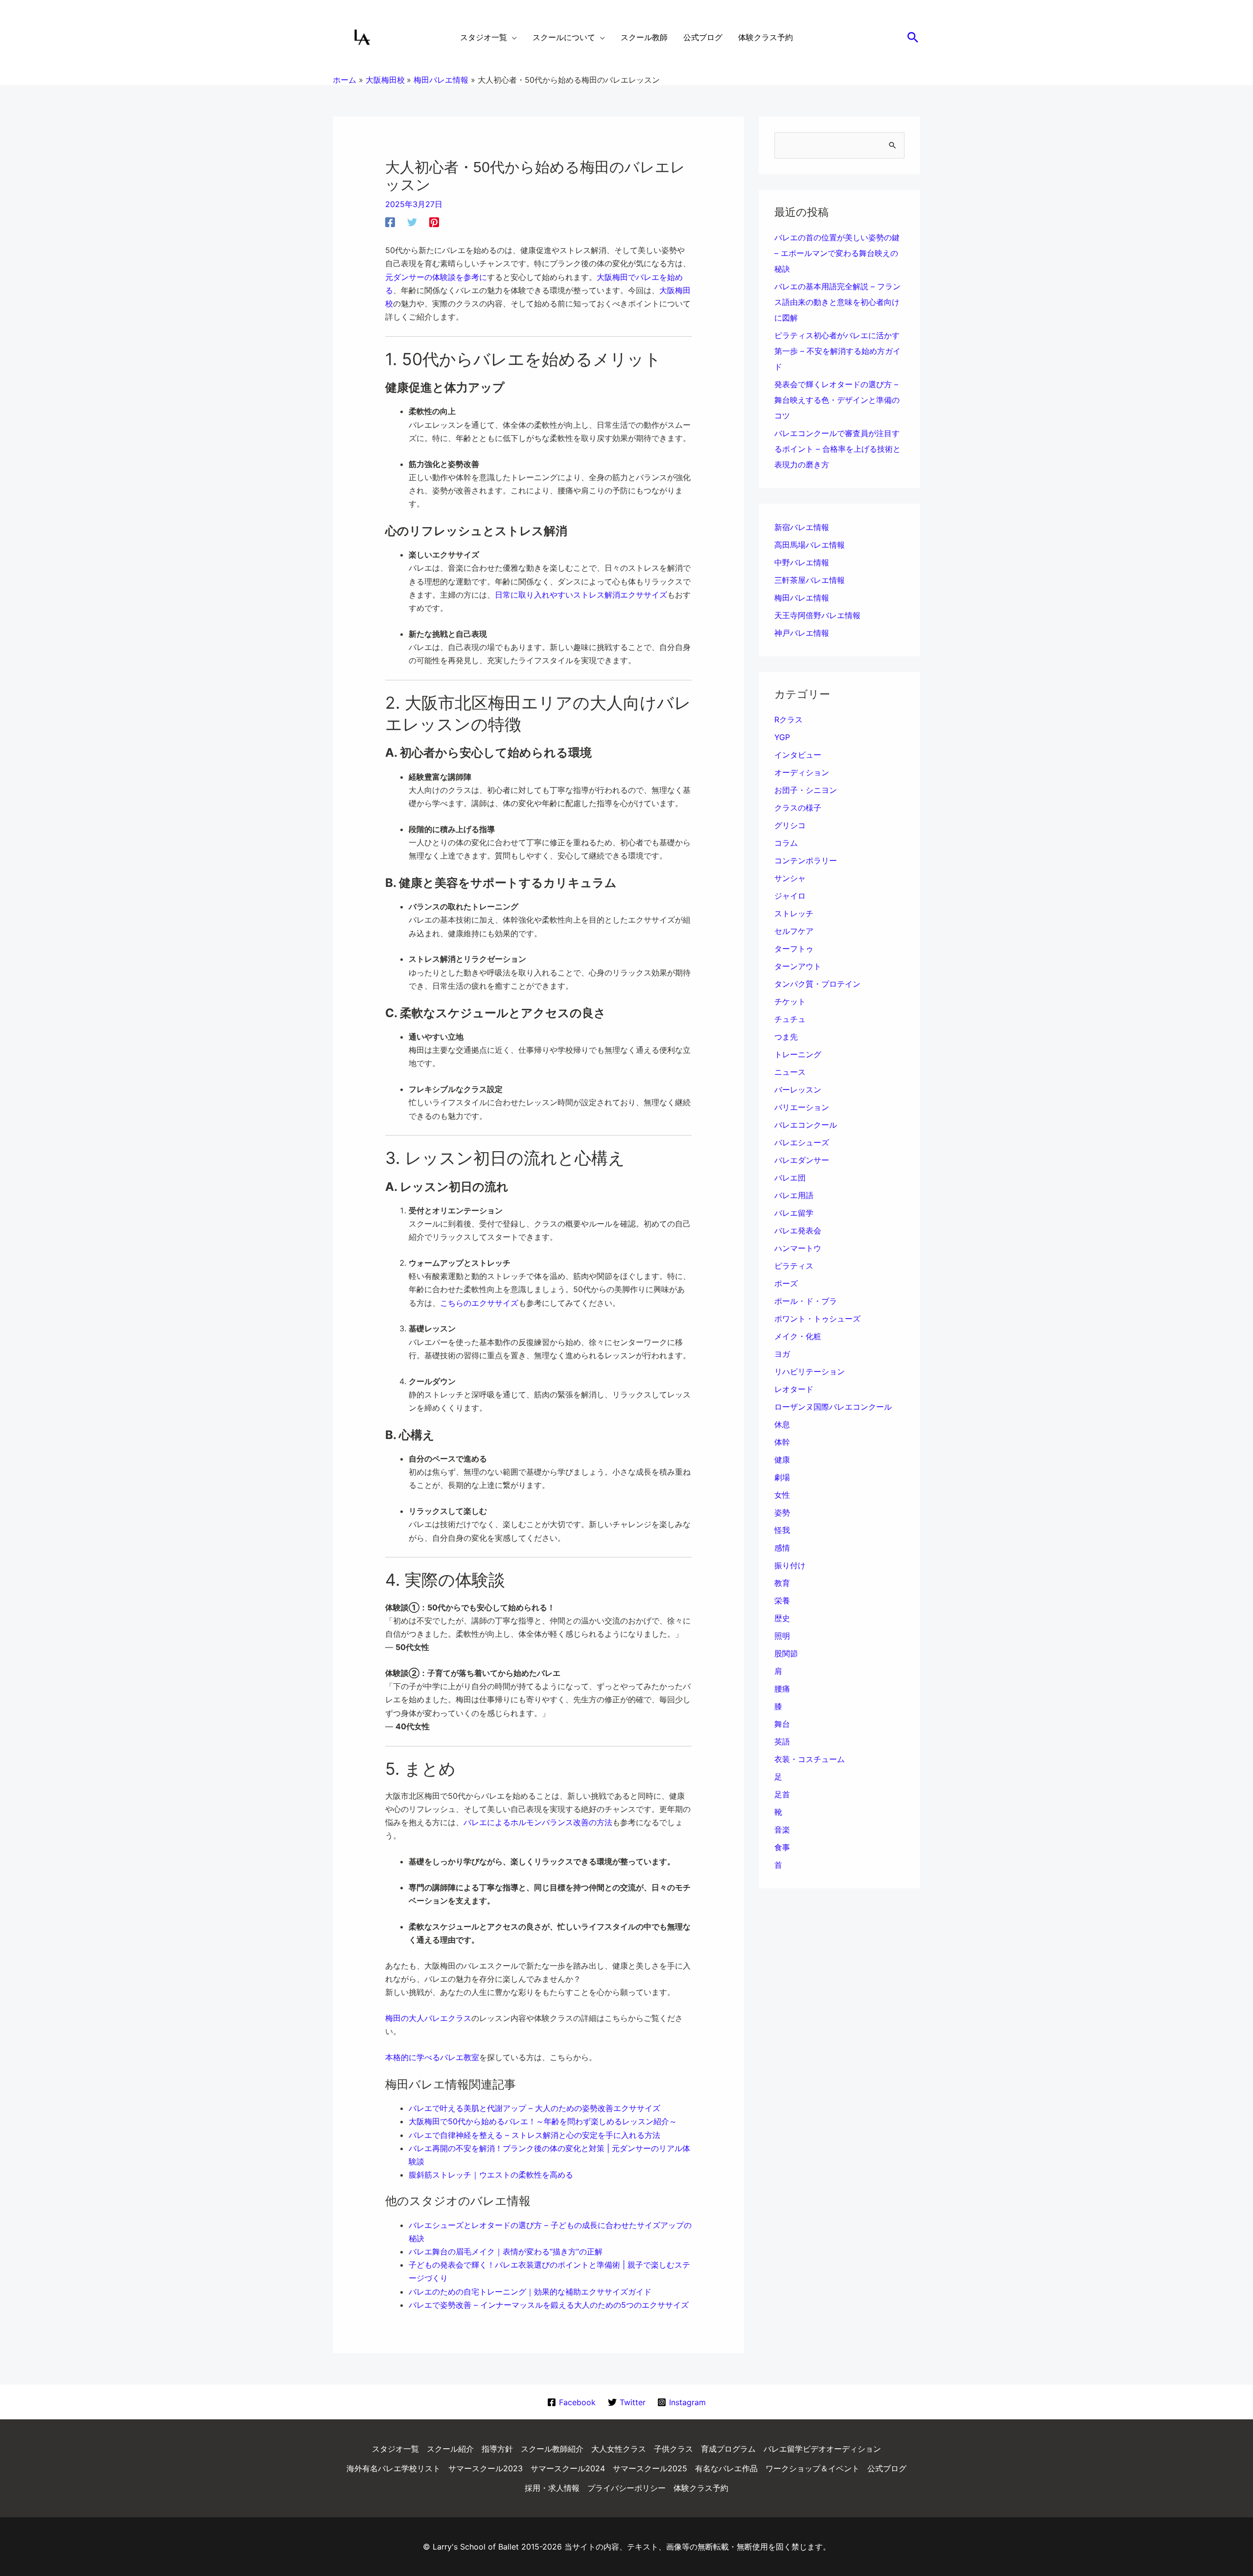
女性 (782, 1495)
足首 (782, 1794)
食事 (782, 1847)
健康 (782, 1460)
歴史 (782, 1618)
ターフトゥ (794, 949)
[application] (512, 37)
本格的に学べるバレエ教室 (432, 2057)
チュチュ (790, 1019)
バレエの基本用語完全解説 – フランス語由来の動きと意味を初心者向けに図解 (837, 302)
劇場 (782, 1477)
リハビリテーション (810, 1371)
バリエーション (802, 1107)
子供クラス (673, 2449)
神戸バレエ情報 (802, 633)
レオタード (794, 1389)
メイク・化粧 (798, 1336)
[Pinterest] (434, 222)
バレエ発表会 (798, 1230)
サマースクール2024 (568, 2468)
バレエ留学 (794, 1213)
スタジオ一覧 (395, 2449)
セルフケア (794, 931)
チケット (790, 1001)
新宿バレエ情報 (802, 527)
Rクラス (789, 719)
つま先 (786, 1037)
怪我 (782, 1530)
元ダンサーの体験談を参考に (436, 277)
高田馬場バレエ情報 (810, 545)
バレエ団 (790, 1178)
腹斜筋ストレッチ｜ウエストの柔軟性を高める (491, 2175)
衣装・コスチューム (810, 1759)
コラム (786, 843)
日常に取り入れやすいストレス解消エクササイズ (581, 595)
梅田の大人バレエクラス (428, 2018)
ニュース (790, 1072)
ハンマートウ (798, 1248)
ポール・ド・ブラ (806, 1301)
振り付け (790, 1565)
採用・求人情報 (552, 2488)
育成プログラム (728, 2449)
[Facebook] (390, 222)
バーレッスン (798, 1090)
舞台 (782, 1724)
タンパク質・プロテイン (817, 984)
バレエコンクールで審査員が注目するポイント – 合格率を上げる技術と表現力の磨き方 (837, 449)
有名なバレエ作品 (726, 2468)
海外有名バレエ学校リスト (394, 2468)
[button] (913, 37)
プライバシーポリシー (626, 2488)
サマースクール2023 (486, 2468)
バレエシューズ (802, 1142)
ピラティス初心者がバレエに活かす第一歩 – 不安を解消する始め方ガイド (837, 351)
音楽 (782, 1830)
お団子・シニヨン (806, 790)
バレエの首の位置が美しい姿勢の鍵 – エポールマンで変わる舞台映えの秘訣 (837, 253)
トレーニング (798, 1054)
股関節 (786, 1653)
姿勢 (782, 1512)
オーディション (802, 772)
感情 (782, 1548)
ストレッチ (794, 913)
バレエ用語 (794, 1195)
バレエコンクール (806, 1125)
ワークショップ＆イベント (812, 2468)
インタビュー (798, 755)
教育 (782, 1583)
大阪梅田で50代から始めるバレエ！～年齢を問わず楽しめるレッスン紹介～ (543, 2121)
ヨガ (782, 1354)
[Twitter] (412, 222)
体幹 (782, 1442)
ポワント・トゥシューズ (817, 1319)
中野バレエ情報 (802, 562)
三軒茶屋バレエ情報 (810, 580)
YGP (782, 737)
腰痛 (782, 1689)
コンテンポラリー (806, 860)
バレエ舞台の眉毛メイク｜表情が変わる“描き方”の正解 (506, 2251)
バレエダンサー (802, 1160)
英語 (782, 1741)
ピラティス (794, 1266)
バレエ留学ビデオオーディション (822, 2449)
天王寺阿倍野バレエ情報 (817, 615)
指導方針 (497, 2449)
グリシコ (790, 825)
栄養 (782, 1601)
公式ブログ (887, 2468)
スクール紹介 (450, 2449)
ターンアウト (798, 966)
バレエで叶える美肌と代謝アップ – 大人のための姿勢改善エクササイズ (534, 2108)
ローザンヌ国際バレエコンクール (833, 1407)
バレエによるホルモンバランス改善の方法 (538, 1822)
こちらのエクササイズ (479, 1303)
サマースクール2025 (650, 2468)
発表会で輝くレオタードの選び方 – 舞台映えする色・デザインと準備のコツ (837, 400)
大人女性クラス (619, 2449)
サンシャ (790, 878)
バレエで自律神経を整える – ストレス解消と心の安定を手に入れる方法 (534, 2135)
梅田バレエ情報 (802, 598)
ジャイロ (790, 896)
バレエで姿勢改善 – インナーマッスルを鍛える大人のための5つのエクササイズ (549, 2305)
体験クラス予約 (701, 2488)
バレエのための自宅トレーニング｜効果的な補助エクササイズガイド (530, 2292)
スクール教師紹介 (552, 2449)
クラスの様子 (798, 808)
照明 (782, 1636)
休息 (782, 1424)
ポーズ (786, 1283)
